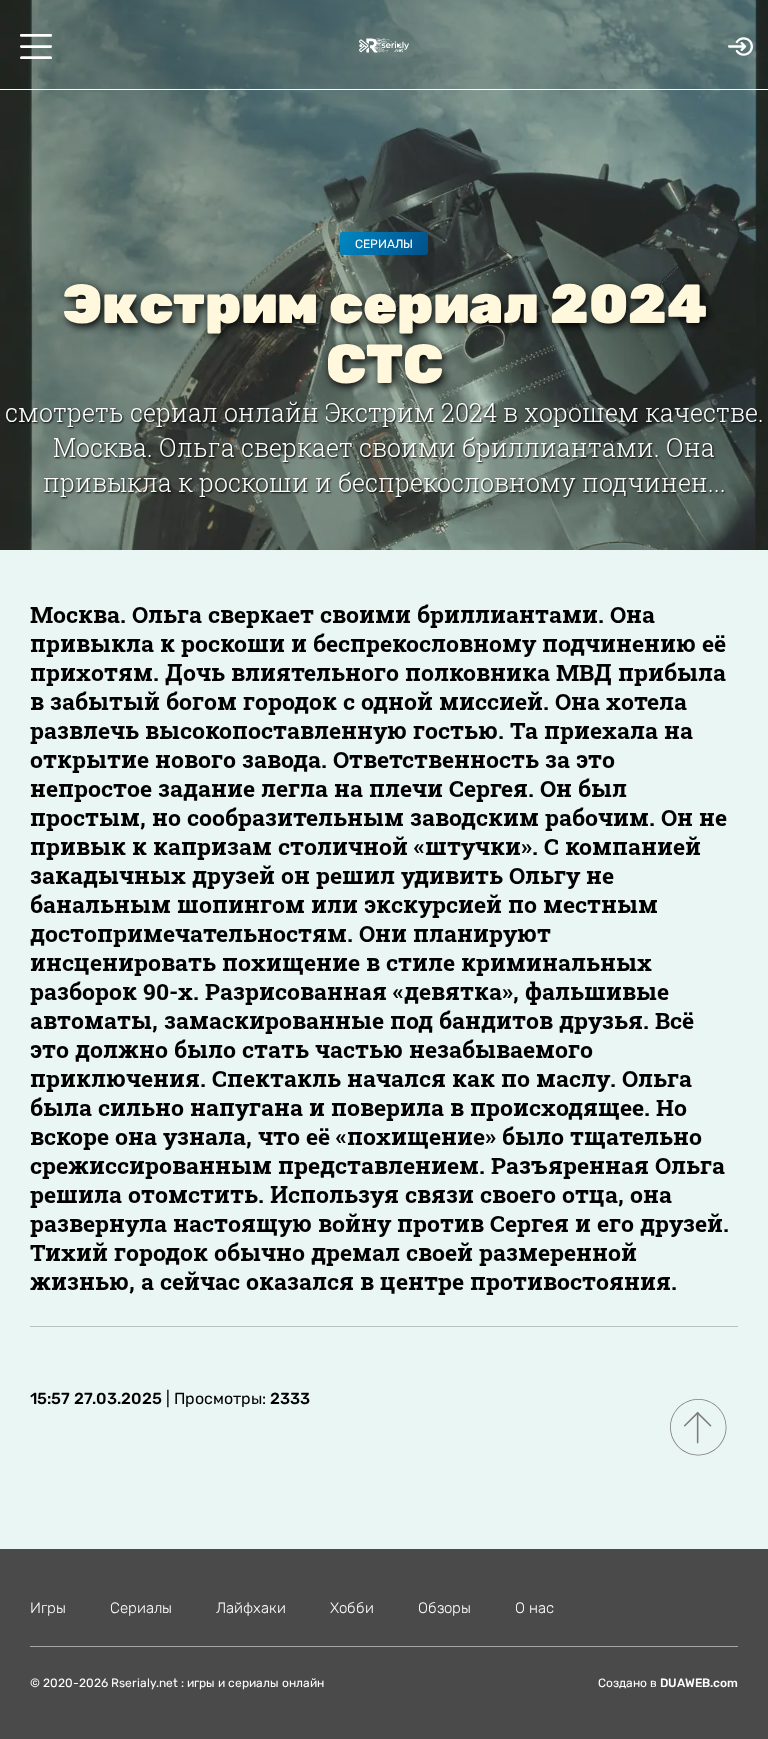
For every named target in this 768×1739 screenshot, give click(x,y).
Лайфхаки (251, 1608)
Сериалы (384, 244)
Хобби (352, 1608)
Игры (48, 1608)
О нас (534, 1608)
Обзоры (444, 1608)
